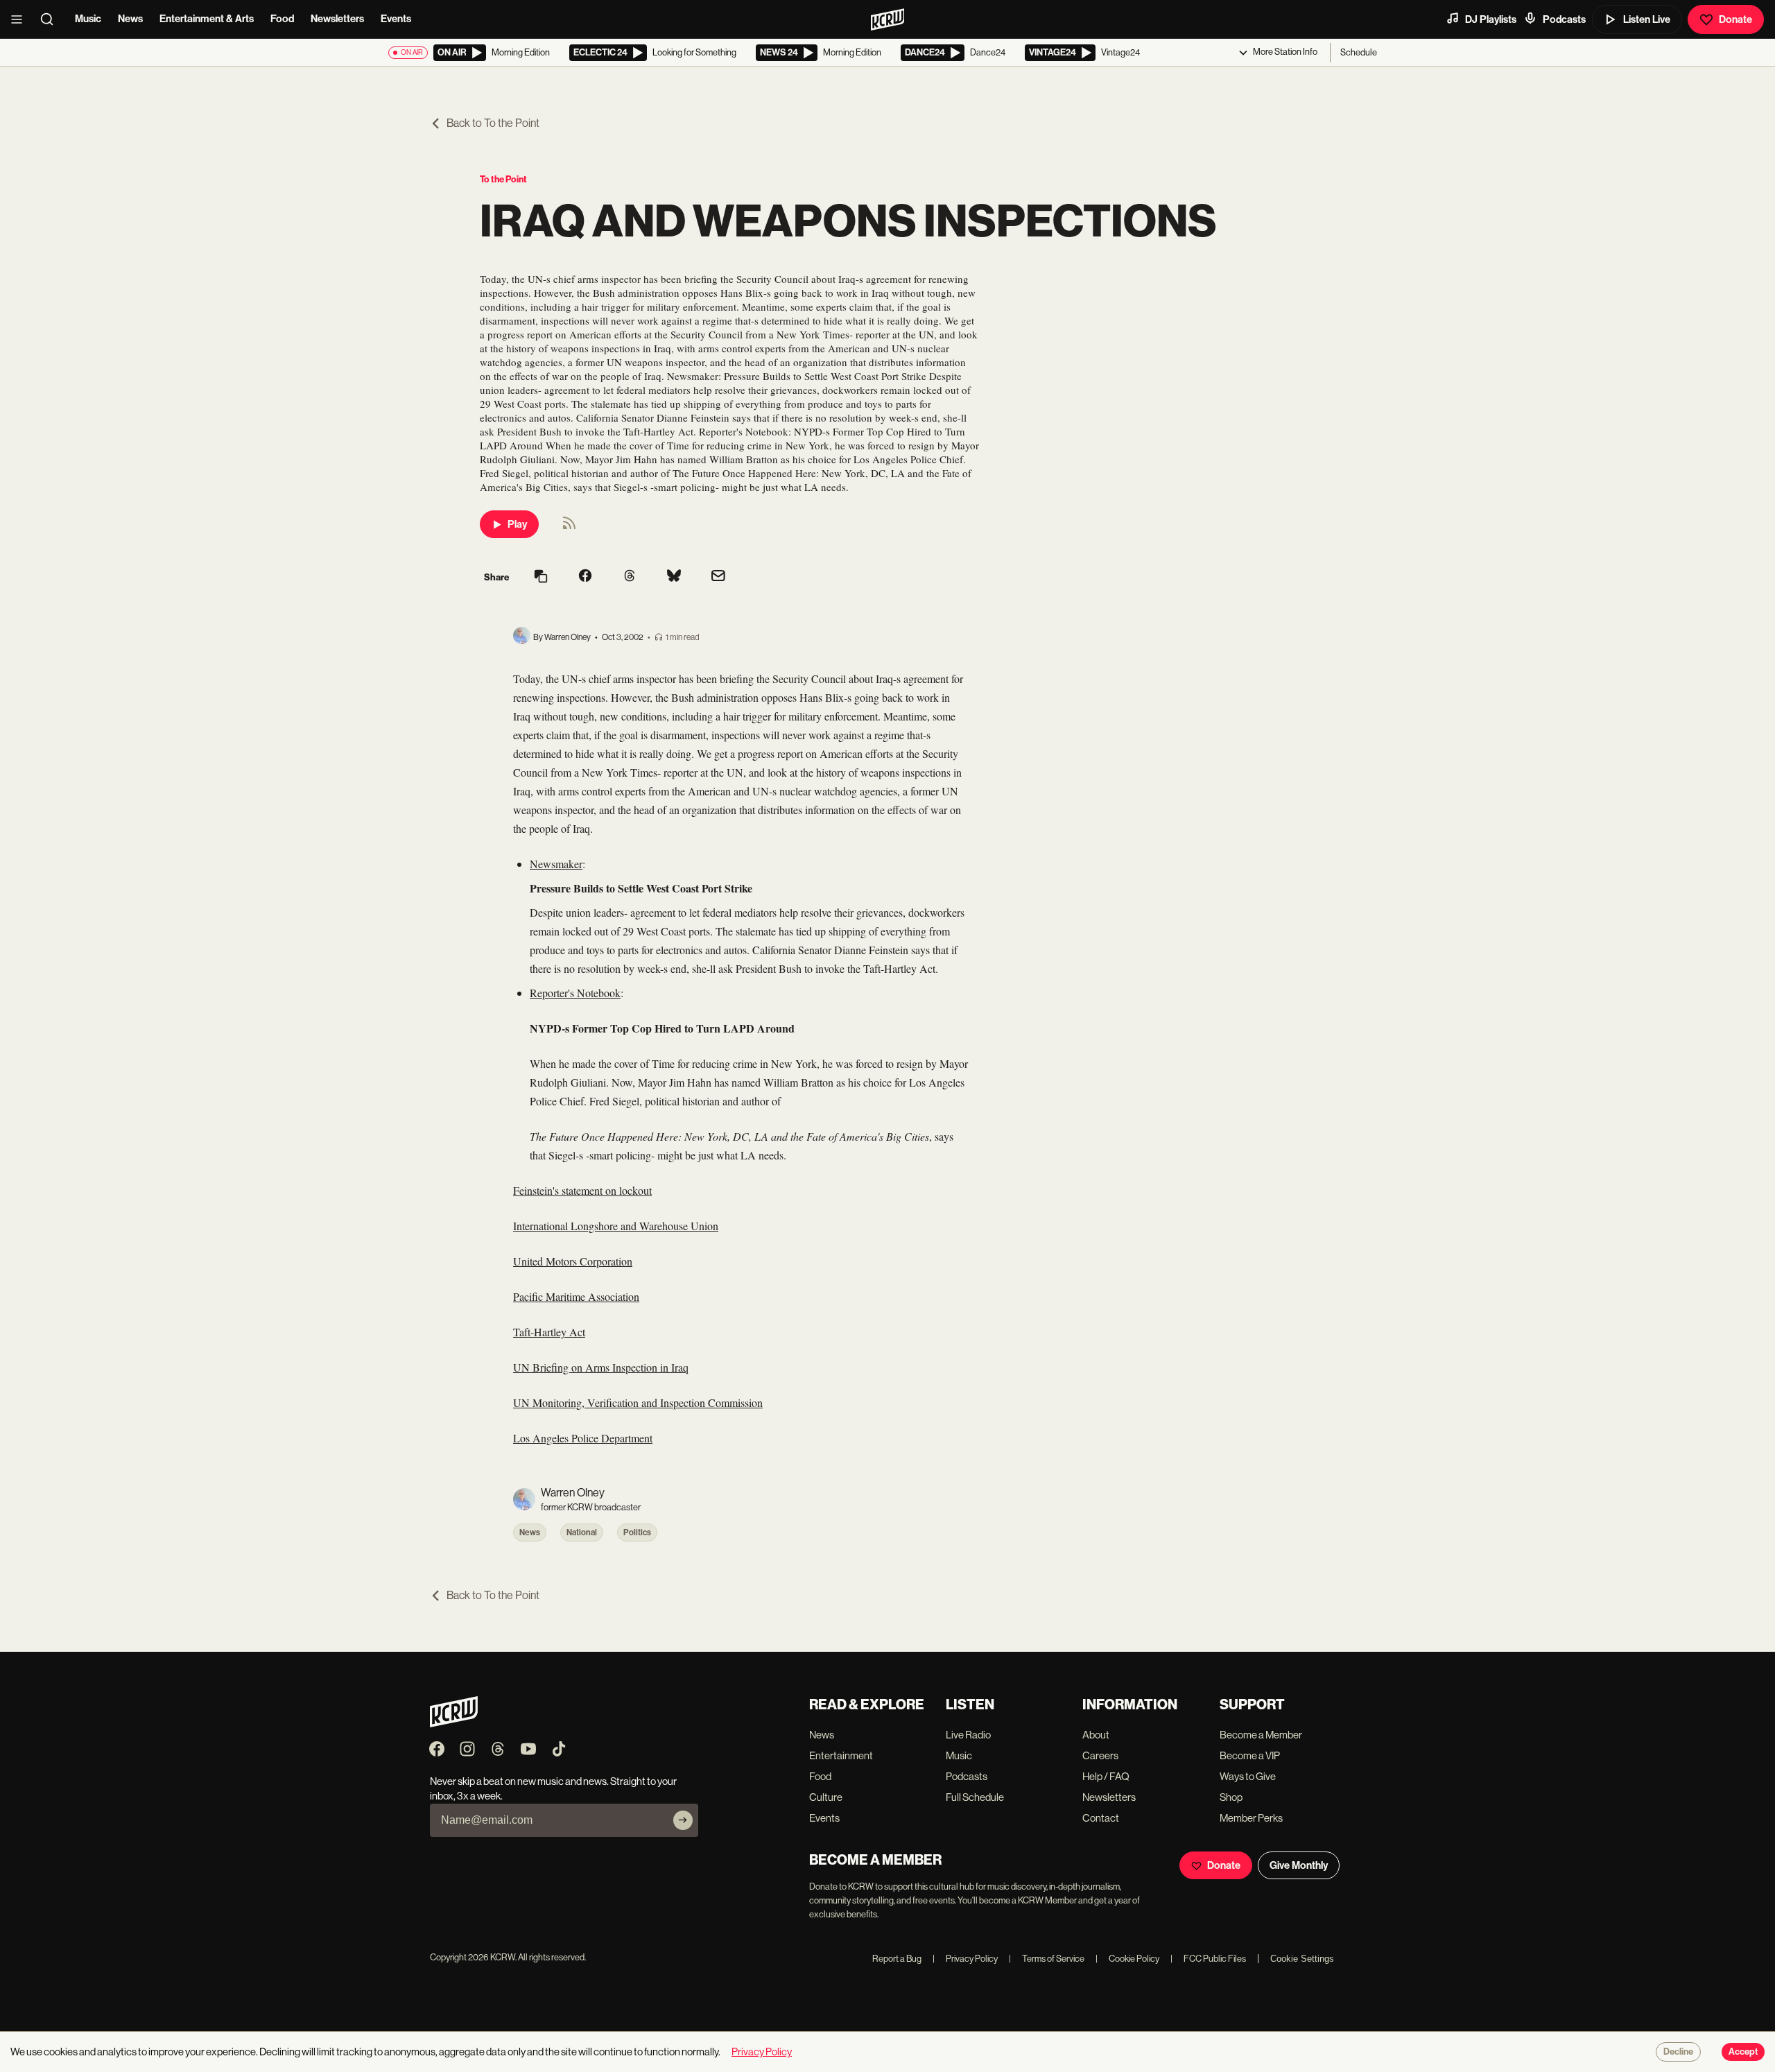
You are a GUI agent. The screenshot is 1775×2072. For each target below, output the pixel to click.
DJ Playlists (1491, 19)
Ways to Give (1248, 1776)
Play (517, 524)
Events (396, 19)
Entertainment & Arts (207, 19)
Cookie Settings (1302, 1959)
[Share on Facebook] (585, 577)
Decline (1678, 2052)
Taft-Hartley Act (549, 1332)
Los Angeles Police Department (583, 1438)
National (582, 1533)
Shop (1231, 1797)
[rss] (569, 527)
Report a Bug (897, 1959)
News (130, 19)
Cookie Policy (1127, 1959)
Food (282, 19)
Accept (1743, 2052)
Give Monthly (1299, 1865)
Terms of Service (1047, 1959)
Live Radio (968, 1735)
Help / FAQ (1106, 1776)
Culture (826, 1797)
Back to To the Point (493, 123)
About (1096, 1735)
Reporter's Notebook (575, 993)
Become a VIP (1250, 1755)
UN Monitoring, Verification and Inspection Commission (638, 1402)
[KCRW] (454, 1724)
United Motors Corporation (573, 1261)
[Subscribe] (683, 1820)
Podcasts (1564, 19)
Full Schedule (975, 1797)
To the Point (503, 179)
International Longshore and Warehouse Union (616, 1226)
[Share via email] (718, 577)
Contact (1101, 1818)
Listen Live (1647, 19)
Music (88, 19)
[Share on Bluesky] (674, 577)
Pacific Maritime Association (576, 1296)
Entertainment (841, 1755)
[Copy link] (541, 577)
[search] (51, 19)
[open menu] (21, 19)
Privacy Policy (965, 1959)
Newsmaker (556, 864)
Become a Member (1261, 1735)
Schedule (1359, 52)
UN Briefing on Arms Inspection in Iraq (601, 1367)
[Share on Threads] (630, 577)
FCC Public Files (1208, 1959)
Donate (1735, 19)
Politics (637, 1533)
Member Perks (1251, 1818)
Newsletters (337, 19)
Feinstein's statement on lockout (582, 1190)
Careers (1100, 1755)
